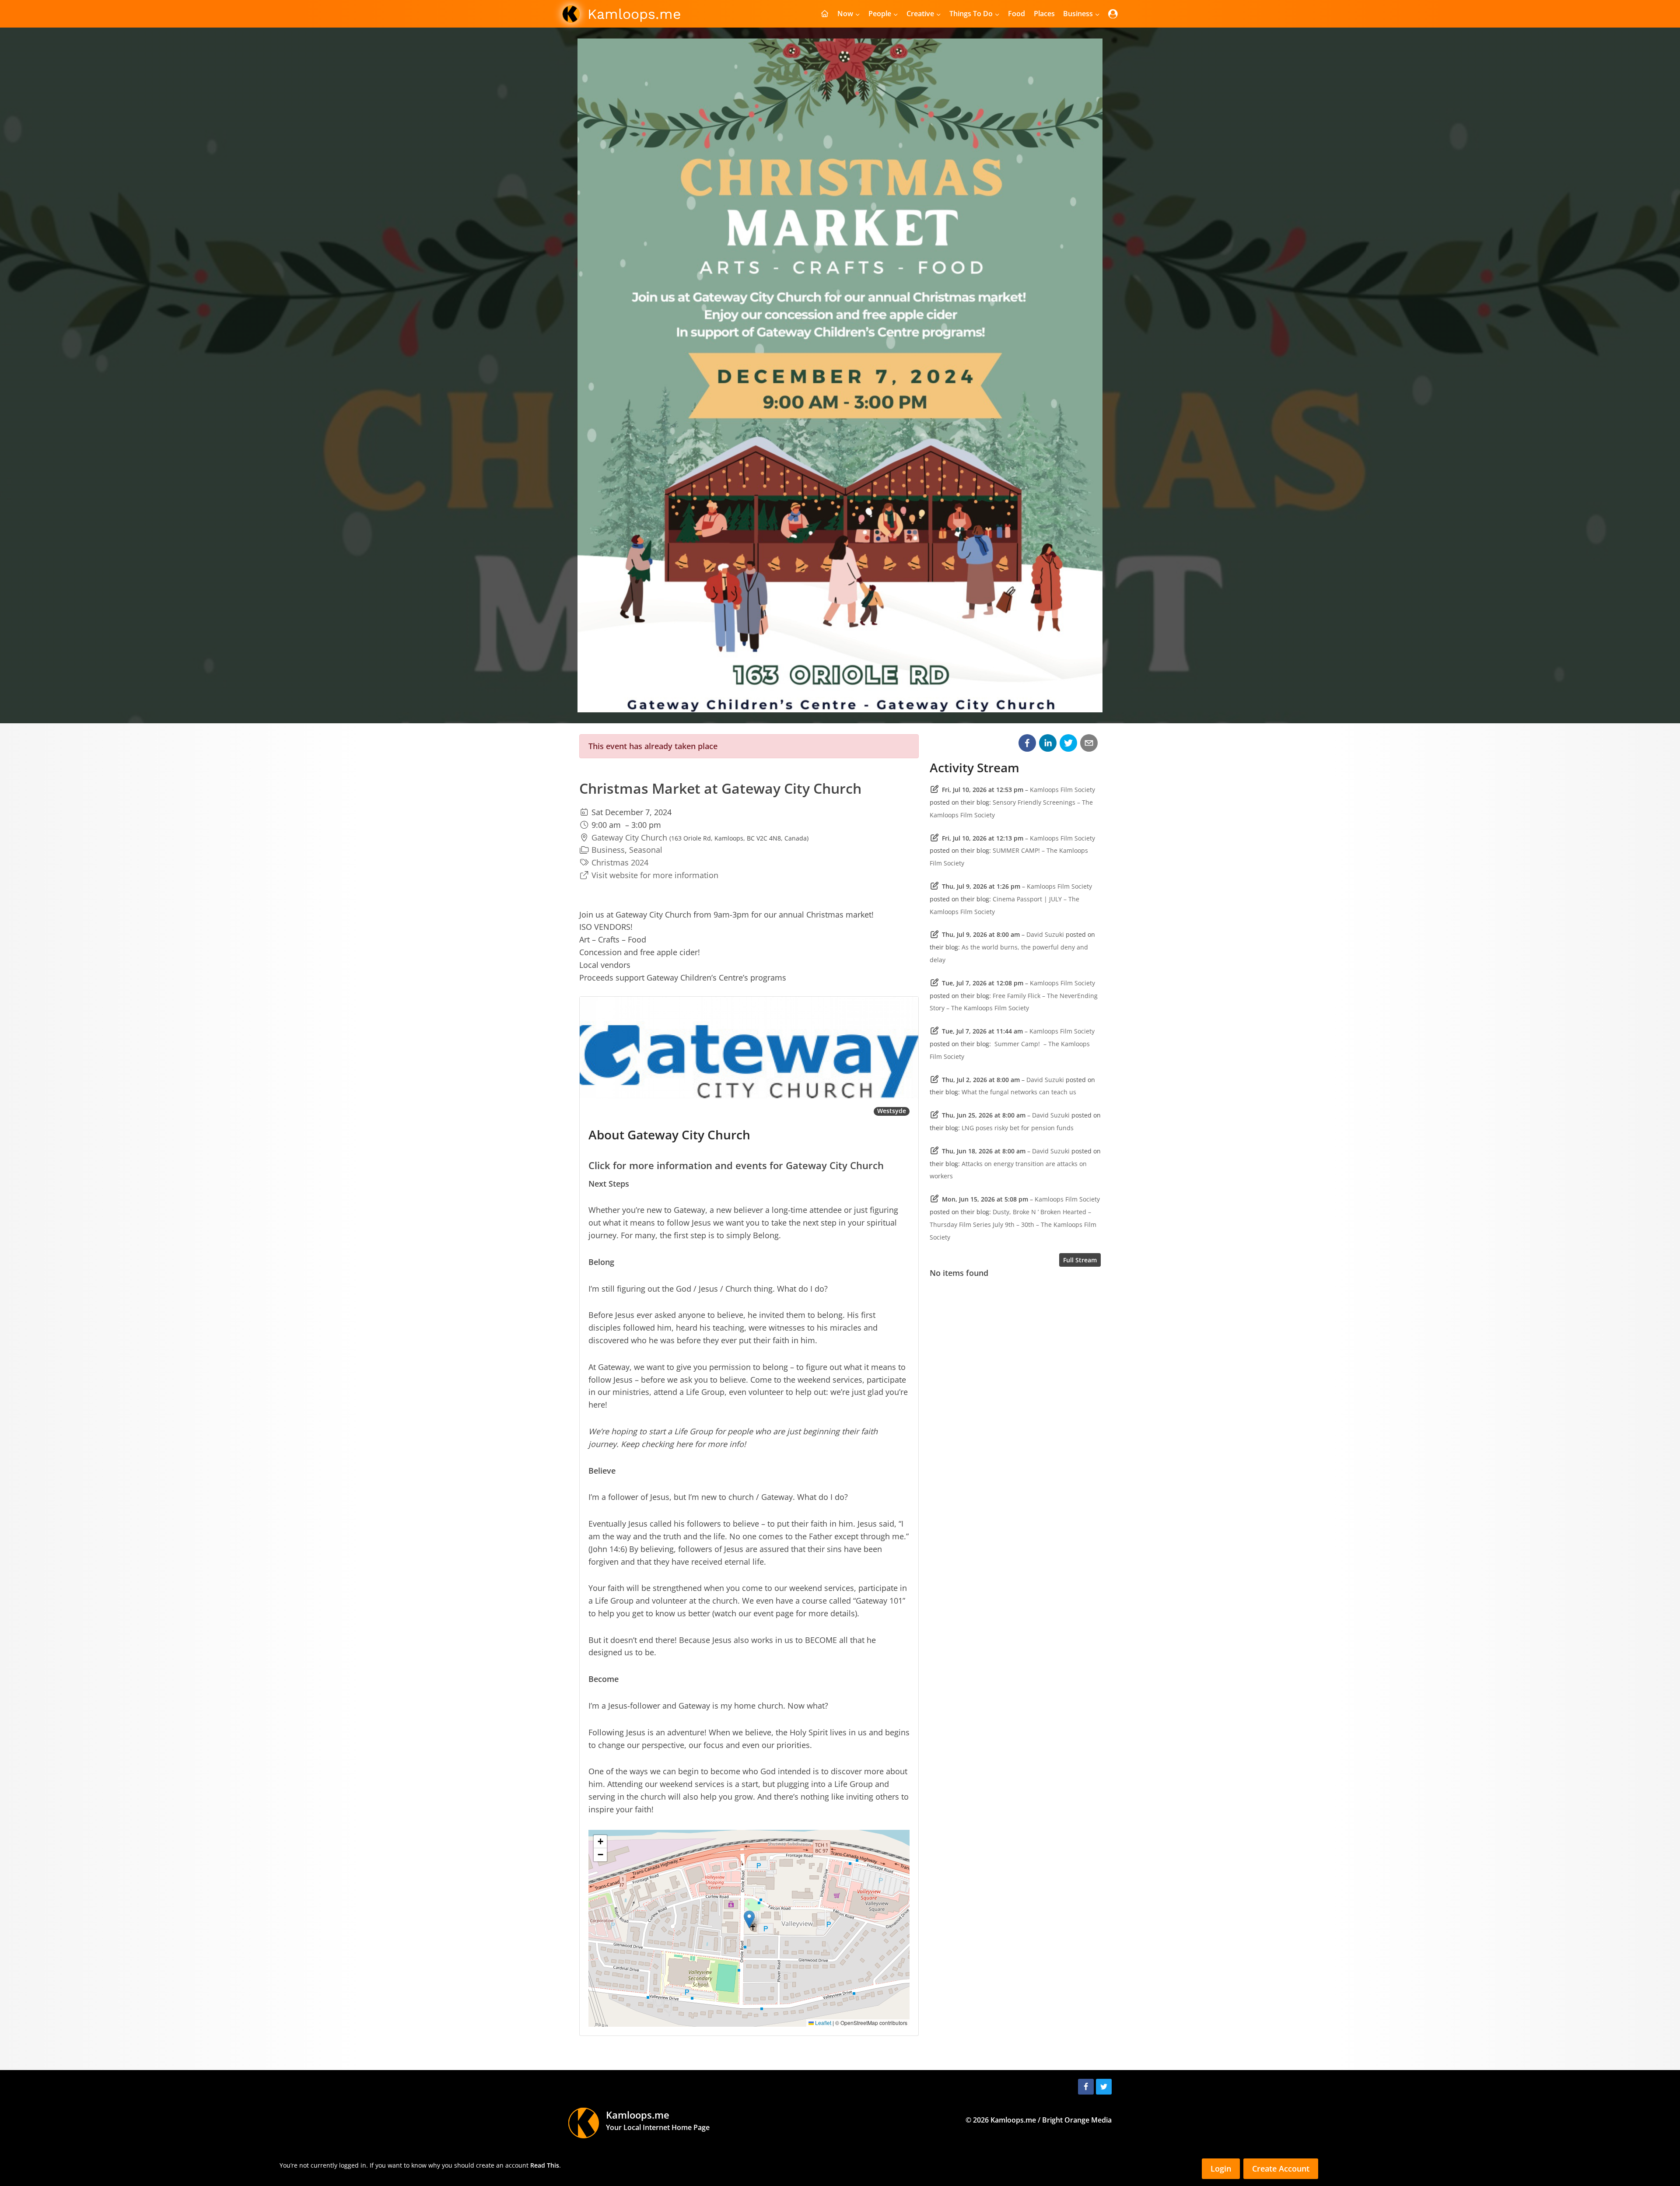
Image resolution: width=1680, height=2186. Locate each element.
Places (1044, 14)
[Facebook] (1086, 2087)
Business (608, 850)
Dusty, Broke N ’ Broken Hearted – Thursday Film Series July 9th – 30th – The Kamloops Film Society (1013, 1224)
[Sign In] (1113, 14)
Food (1017, 14)
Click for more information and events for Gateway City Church (736, 1165)
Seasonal (646, 850)
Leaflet (822, 2023)
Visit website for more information (655, 875)
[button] (749, 1919)
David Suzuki (1045, 934)
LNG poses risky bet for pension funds (1018, 1128)
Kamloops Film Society (1062, 790)
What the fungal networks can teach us (1019, 1092)
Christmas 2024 (620, 862)
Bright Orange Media (1077, 2120)
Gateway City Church (629, 837)
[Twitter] (1104, 2087)
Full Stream (1080, 1260)
